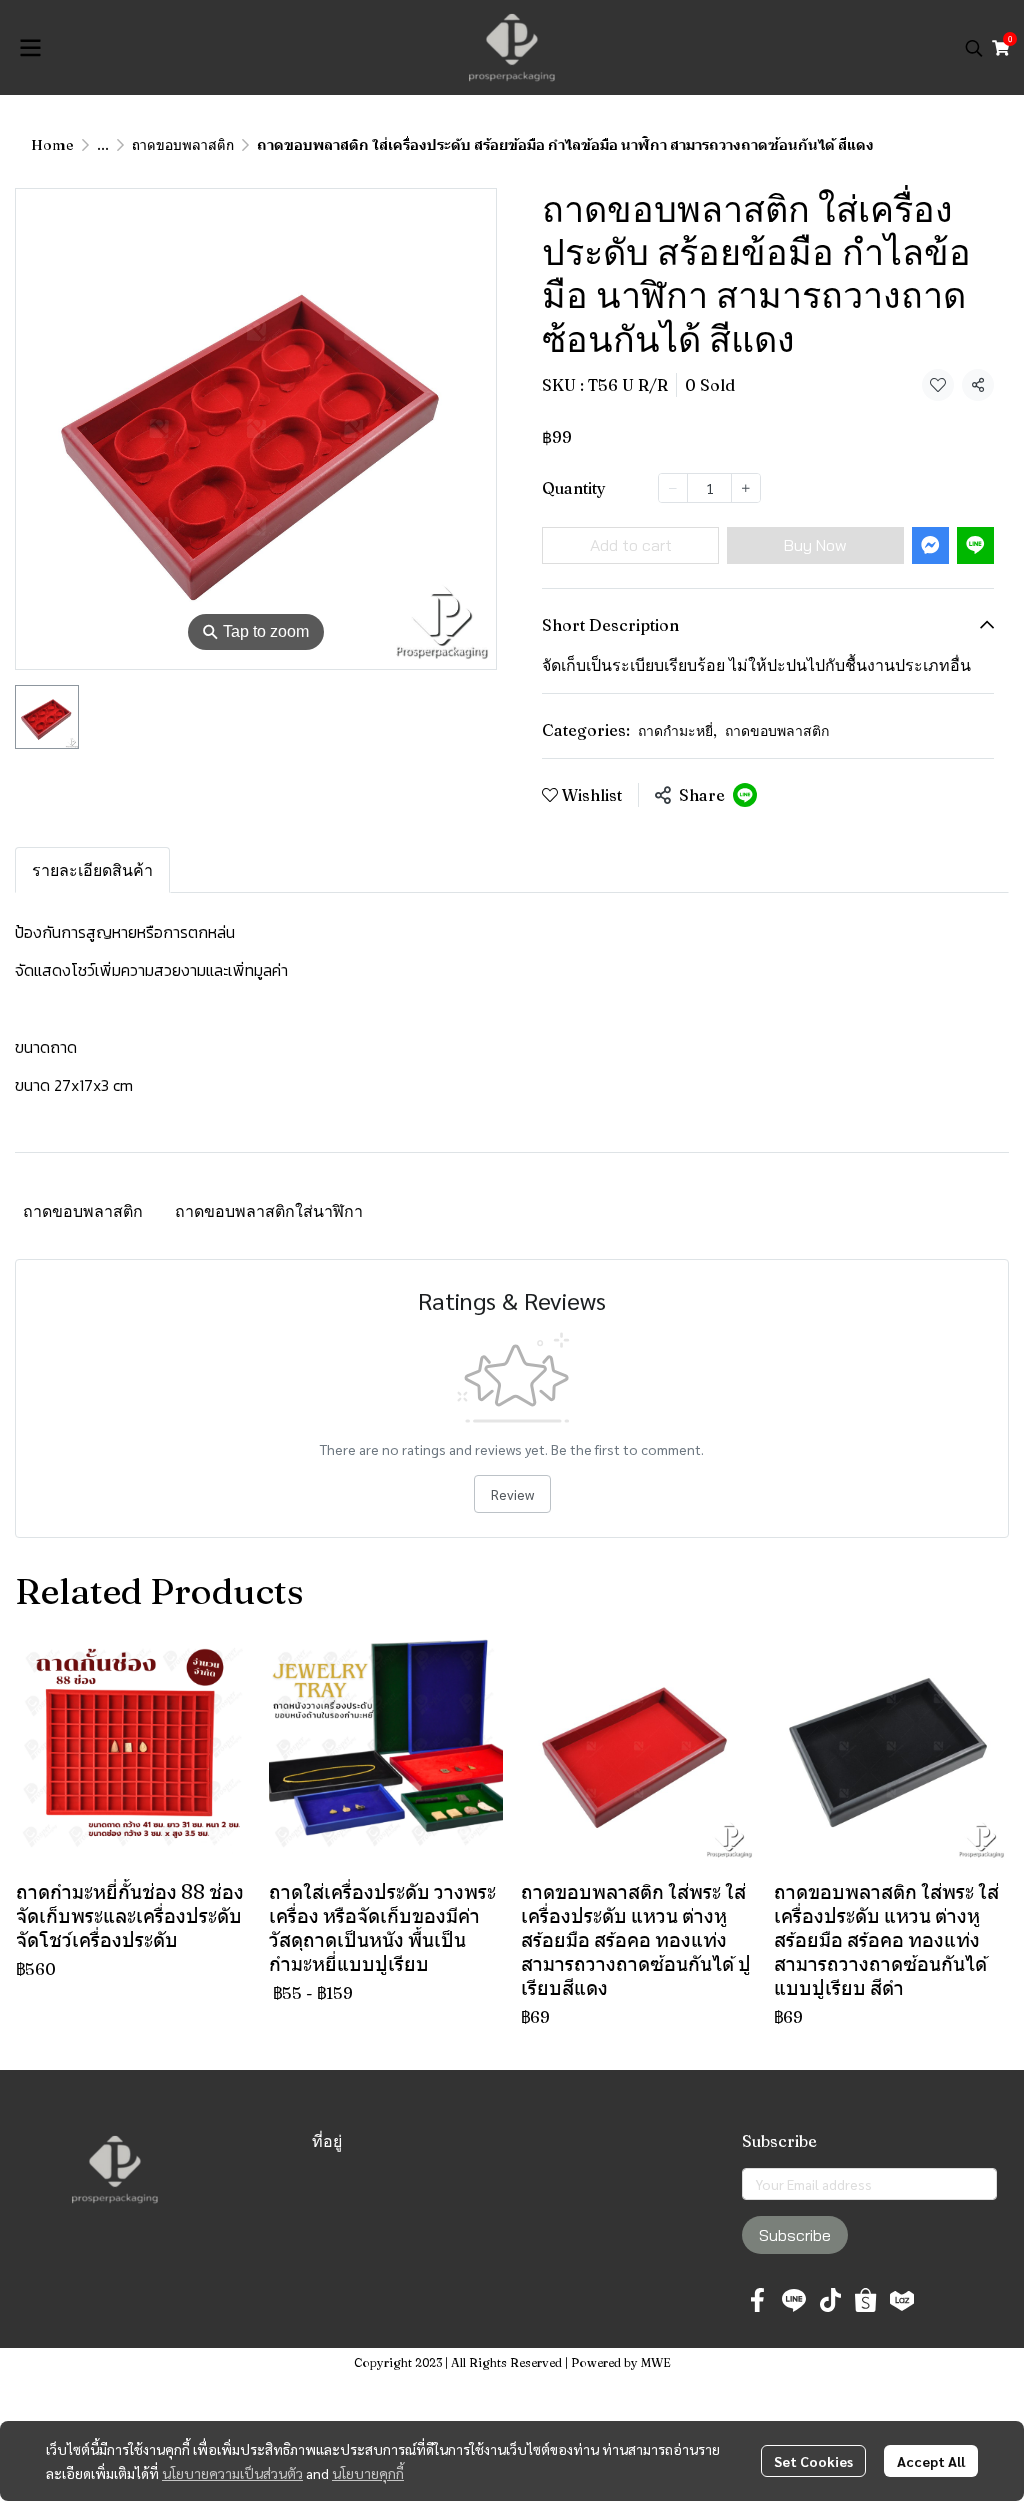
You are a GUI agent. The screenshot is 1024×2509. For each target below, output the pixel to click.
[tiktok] (830, 2300)
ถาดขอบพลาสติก (183, 145)
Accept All (931, 2461)
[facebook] (758, 2300)
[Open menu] (30, 48)
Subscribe (795, 2235)
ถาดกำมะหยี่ (677, 731)
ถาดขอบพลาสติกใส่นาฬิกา (269, 1211)
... (103, 145)
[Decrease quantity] (673, 488)
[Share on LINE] (745, 795)
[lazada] (902, 2300)
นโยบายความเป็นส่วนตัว (232, 2473)
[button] (974, 48)
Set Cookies (813, 2461)
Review (512, 1494)
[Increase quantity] (746, 488)
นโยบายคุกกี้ (368, 2473)
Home (52, 145)
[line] (794, 2300)
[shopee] (866, 2300)
